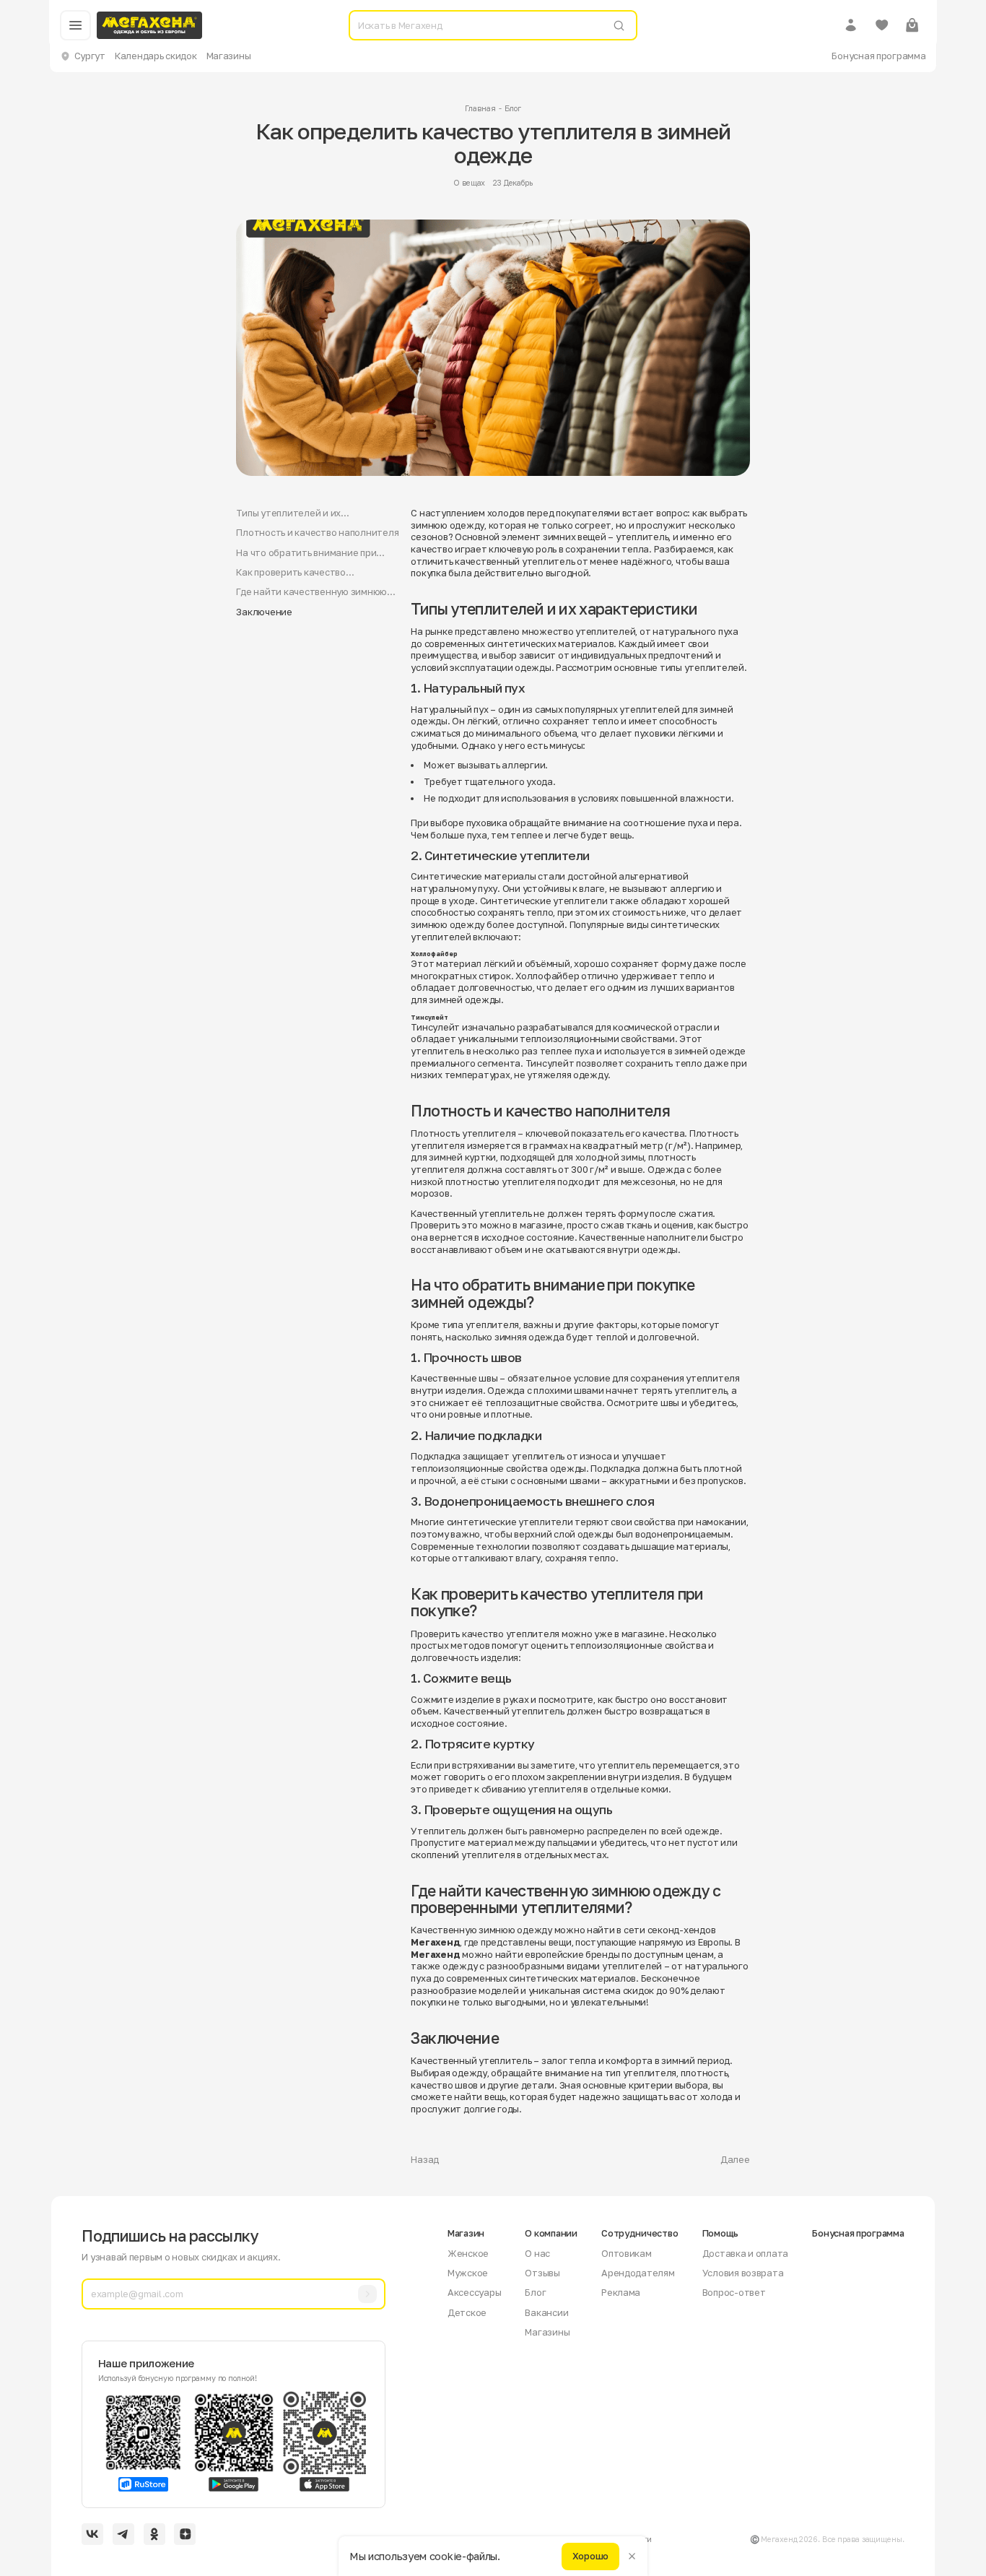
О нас (537, 2253)
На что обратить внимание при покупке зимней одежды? (306, 553)
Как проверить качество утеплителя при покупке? (293, 572)
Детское (467, 2312)
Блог (513, 108)
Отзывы (542, 2273)
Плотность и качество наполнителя (317, 532)
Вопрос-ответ (734, 2292)
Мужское (468, 2273)
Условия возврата (743, 2273)
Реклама (621, 2292)
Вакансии (546, 2312)
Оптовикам (627, 2253)
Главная (480, 108)
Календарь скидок (156, 56)
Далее (735, 2159)
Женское (468, 2253)
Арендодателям (638, 2273)
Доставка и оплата (746, 2253)
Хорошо (590, 2556)
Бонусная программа (878, 56)
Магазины (229, 56)
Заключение (264, 612)
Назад (425, 2159)
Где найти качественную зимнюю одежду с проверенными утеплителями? (311, 592)
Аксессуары (474, 2292)
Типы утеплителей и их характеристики (288, 513)
